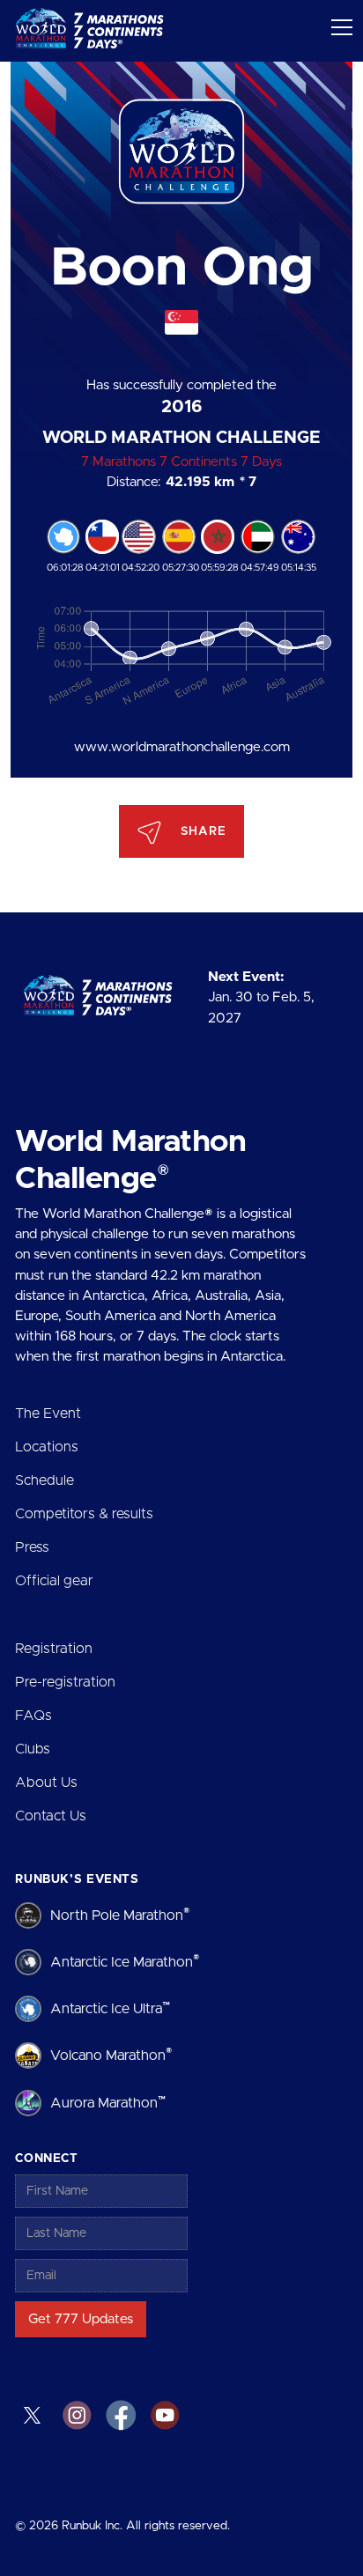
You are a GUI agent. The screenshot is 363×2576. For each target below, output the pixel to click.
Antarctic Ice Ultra (110, 2008)
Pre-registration (65, 1682)
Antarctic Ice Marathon (125, 1962)
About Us (46, 1783)
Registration (54, 1649)
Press (32, 1547)
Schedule (44, 1480)
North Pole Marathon (120, 1915)
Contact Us (51, 1816)
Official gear (54, 1581)
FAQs (33, 1716)
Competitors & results (84, 1514)
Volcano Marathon (111, 2055)
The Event (48, 1413)
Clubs (33, 1749)
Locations (47, 1447)
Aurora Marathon (108, 2103)
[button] (338, 41)
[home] (93, 31)
